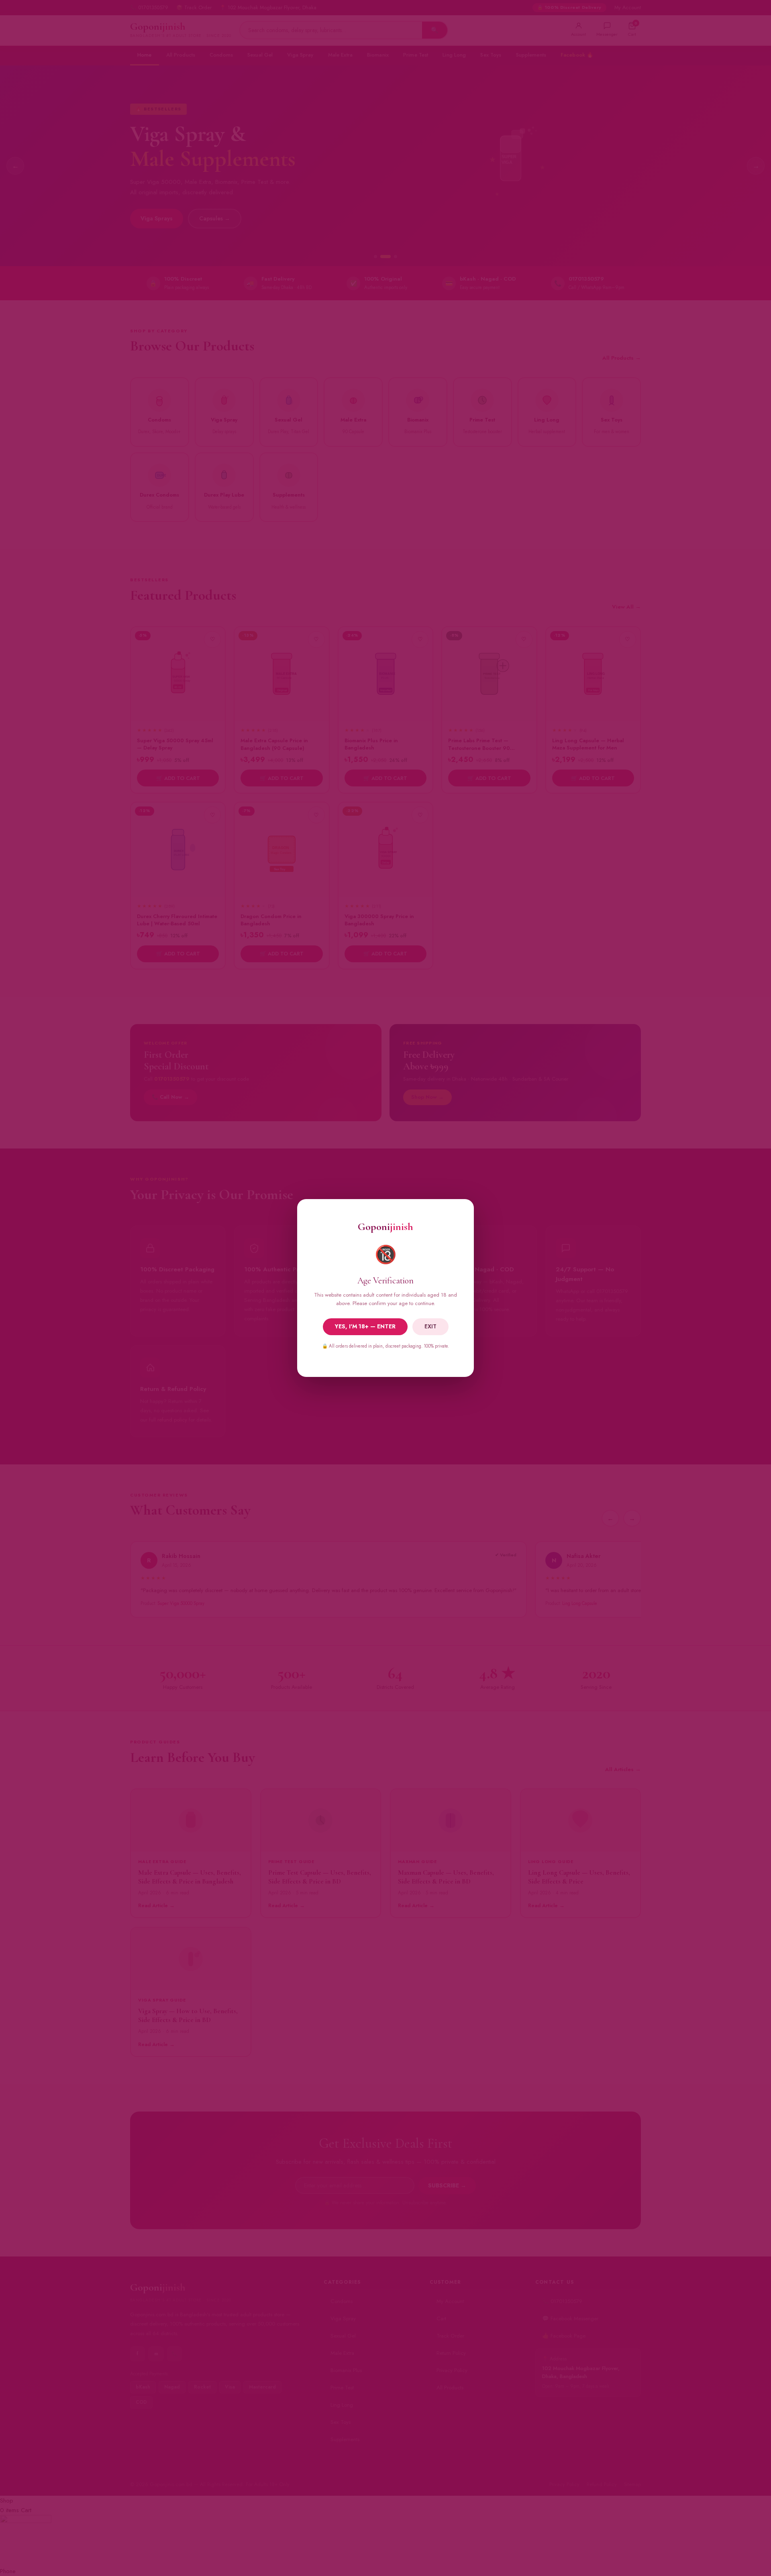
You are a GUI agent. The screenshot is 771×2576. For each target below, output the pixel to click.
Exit (430, 1326)
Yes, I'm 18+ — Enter (365, 1326)
